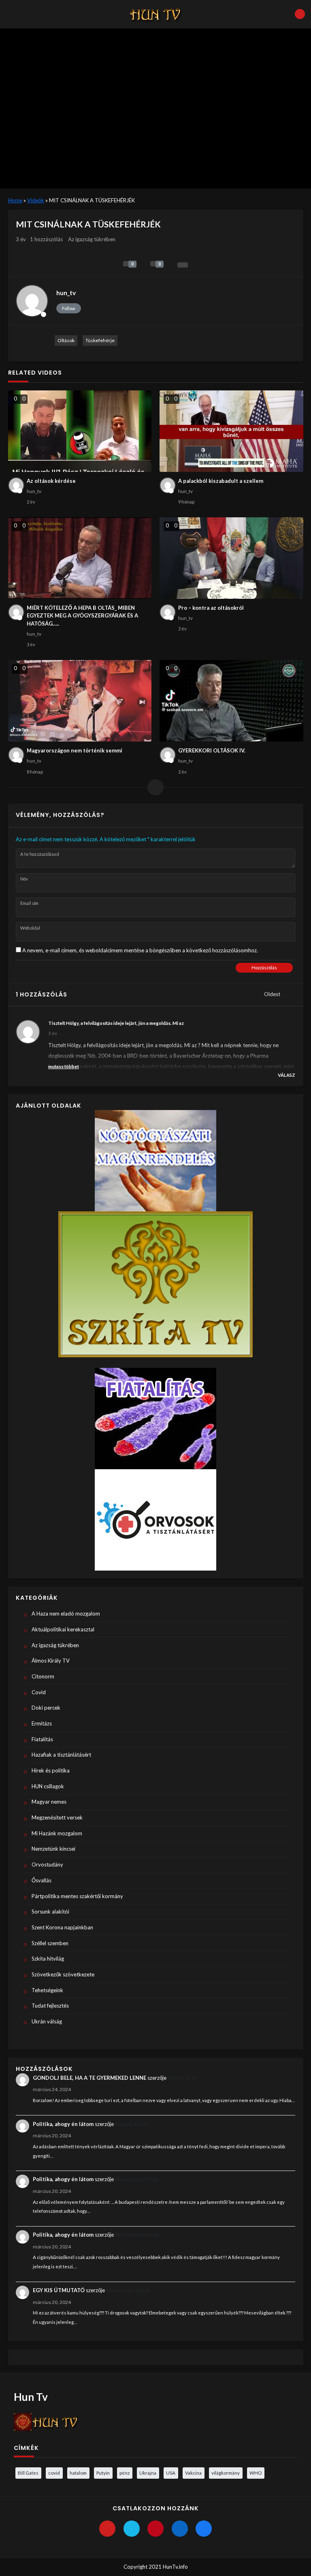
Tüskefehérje (100, 340)
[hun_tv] (32, 301)
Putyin (103, 2473)
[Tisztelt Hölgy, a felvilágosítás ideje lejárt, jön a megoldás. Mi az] (28, 1032)
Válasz (287, 1075)
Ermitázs (42, 1723)
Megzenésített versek (57, 1817)
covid (54, 2473)
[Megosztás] (183, 265)
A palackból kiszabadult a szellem (221, 481)
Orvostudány (47, 1864)
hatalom (78, 2473)
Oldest (273, 994)
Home (15, 200)
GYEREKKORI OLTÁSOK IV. (212, 750)
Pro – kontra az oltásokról (211, 608)
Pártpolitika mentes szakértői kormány (77, 1896)
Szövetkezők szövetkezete (63, 1974)
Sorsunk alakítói (50, 1912)
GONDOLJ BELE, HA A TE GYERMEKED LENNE (89, 2078)
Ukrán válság (47, 2021)
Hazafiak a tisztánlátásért (61, 1755)
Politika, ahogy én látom (63, 2124)
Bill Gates (28, 2473)
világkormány (226, 2473)
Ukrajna (148, 2473)
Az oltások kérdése (51, 481)
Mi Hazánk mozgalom (57, 1833)
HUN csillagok (48, 1786)
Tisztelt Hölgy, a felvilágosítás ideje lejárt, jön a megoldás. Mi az (116, 1023)
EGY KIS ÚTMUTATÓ (59, 2290)
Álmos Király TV (51, 1661)
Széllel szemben (50, 1943)
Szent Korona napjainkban (62, 1927)
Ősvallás (42, 1880)
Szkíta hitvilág (48, 1959)
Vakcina (193, 2473)
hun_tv (66, 293)
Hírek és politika (51, 1770)
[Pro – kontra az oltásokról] (231, 558)
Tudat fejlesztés (50, 2006)
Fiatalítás (42, 1739)
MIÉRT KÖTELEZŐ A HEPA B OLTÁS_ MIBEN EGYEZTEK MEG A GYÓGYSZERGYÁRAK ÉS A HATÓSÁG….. (82, 616)
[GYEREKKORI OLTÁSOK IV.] (231, 701)
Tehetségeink (47, 1990)
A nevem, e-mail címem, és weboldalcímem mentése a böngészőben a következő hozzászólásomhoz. (140, 950)
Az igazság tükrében (92, 239)
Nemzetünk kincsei (53, 1849)
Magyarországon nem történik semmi (75, 750)
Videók (36, 200)
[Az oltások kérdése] (80, 431)
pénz (125, 2473)
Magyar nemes (49, 1802)
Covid (39, 1692)
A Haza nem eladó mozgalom (66, 1614)
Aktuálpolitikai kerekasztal (63, 1629)
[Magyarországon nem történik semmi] (80, 701)
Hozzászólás (264, 968)
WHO (256, 2473)
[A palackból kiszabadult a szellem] (231, 431)
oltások (66, 340)
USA (171, 2473)
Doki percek (46, 1708)
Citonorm (43, 1676)
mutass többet (64, 1066)
